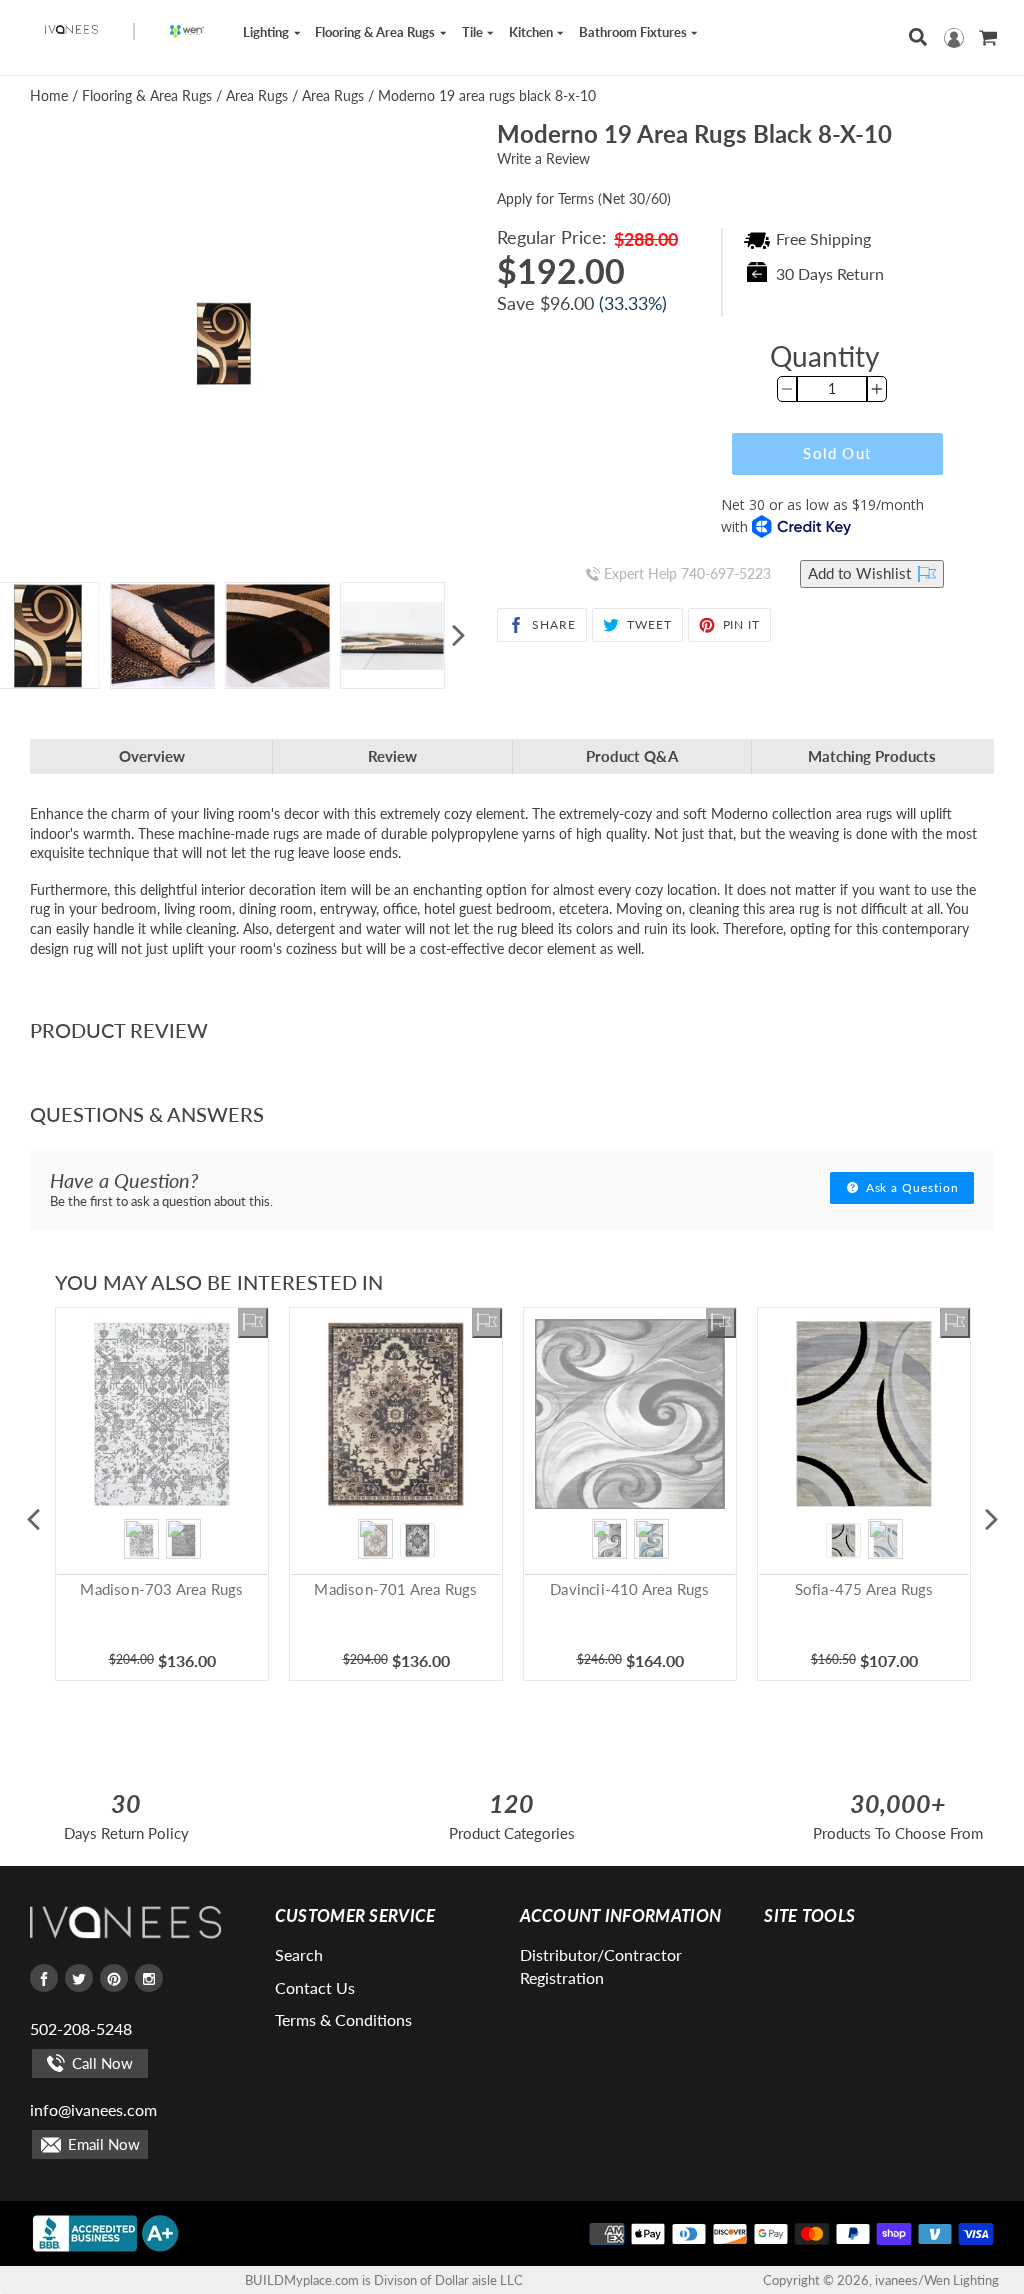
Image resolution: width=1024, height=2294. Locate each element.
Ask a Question (910, 1187)
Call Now (100, 2063)
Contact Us (315, 1987)
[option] (162, 635)
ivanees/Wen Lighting (937, 2280)
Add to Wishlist (861, 573)
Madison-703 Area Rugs (161, 1589)
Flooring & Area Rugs (376, 32)
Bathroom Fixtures (634, 32)
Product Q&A (632, 756)
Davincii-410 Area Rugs (629, 1589)
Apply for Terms (584, 198)
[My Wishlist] (253, 1323)
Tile (474, 32)
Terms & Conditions (343, 2019)
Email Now (102, 2144)
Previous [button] (33, 1519)
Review (392, 756)
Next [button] (458, 636)
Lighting (267, 32)
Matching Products (872, 756)
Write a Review (543, 158)
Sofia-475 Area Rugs (864, 1589)
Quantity (824, 356)
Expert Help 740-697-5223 (685, 573)
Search (299, 1954)
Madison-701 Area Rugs (395, 1589)
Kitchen (532, 32)
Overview (152, 756)
